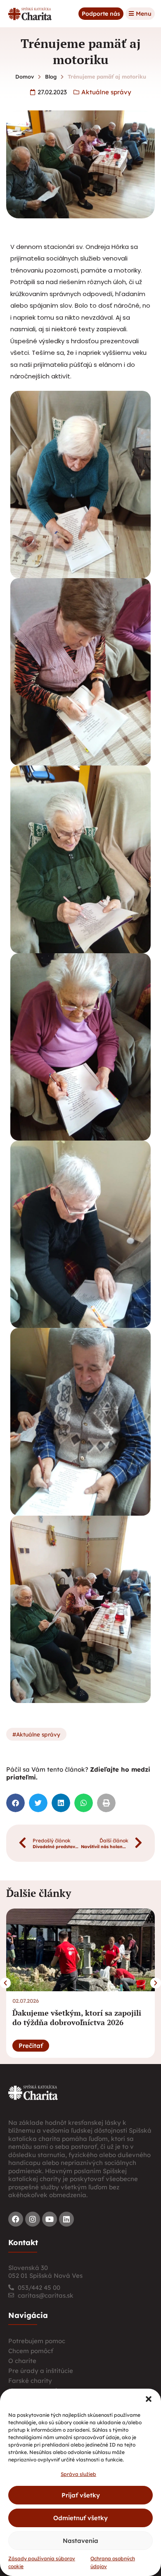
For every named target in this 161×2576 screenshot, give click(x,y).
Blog (51, 77)
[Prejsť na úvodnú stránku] (33, 2092)
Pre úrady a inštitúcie (41, 2371)
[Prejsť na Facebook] (16, 2219)
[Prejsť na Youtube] (50, 2219)
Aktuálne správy (106, 92)
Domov (25, 77)
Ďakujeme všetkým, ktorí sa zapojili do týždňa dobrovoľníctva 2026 (77, 2018)
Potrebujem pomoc (37, 2341)
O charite (22, 2361)
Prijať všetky (81, 2495)
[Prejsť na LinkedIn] (66, 2219)
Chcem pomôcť (31, 2351)
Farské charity (30, 2381)
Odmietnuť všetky (80, 2518)
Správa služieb (78, 2474)
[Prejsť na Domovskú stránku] (30, 14)
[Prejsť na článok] (80, 1950)
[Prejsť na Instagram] (33, 2219)
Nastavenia (80, 2541)
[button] (149, 2399)
